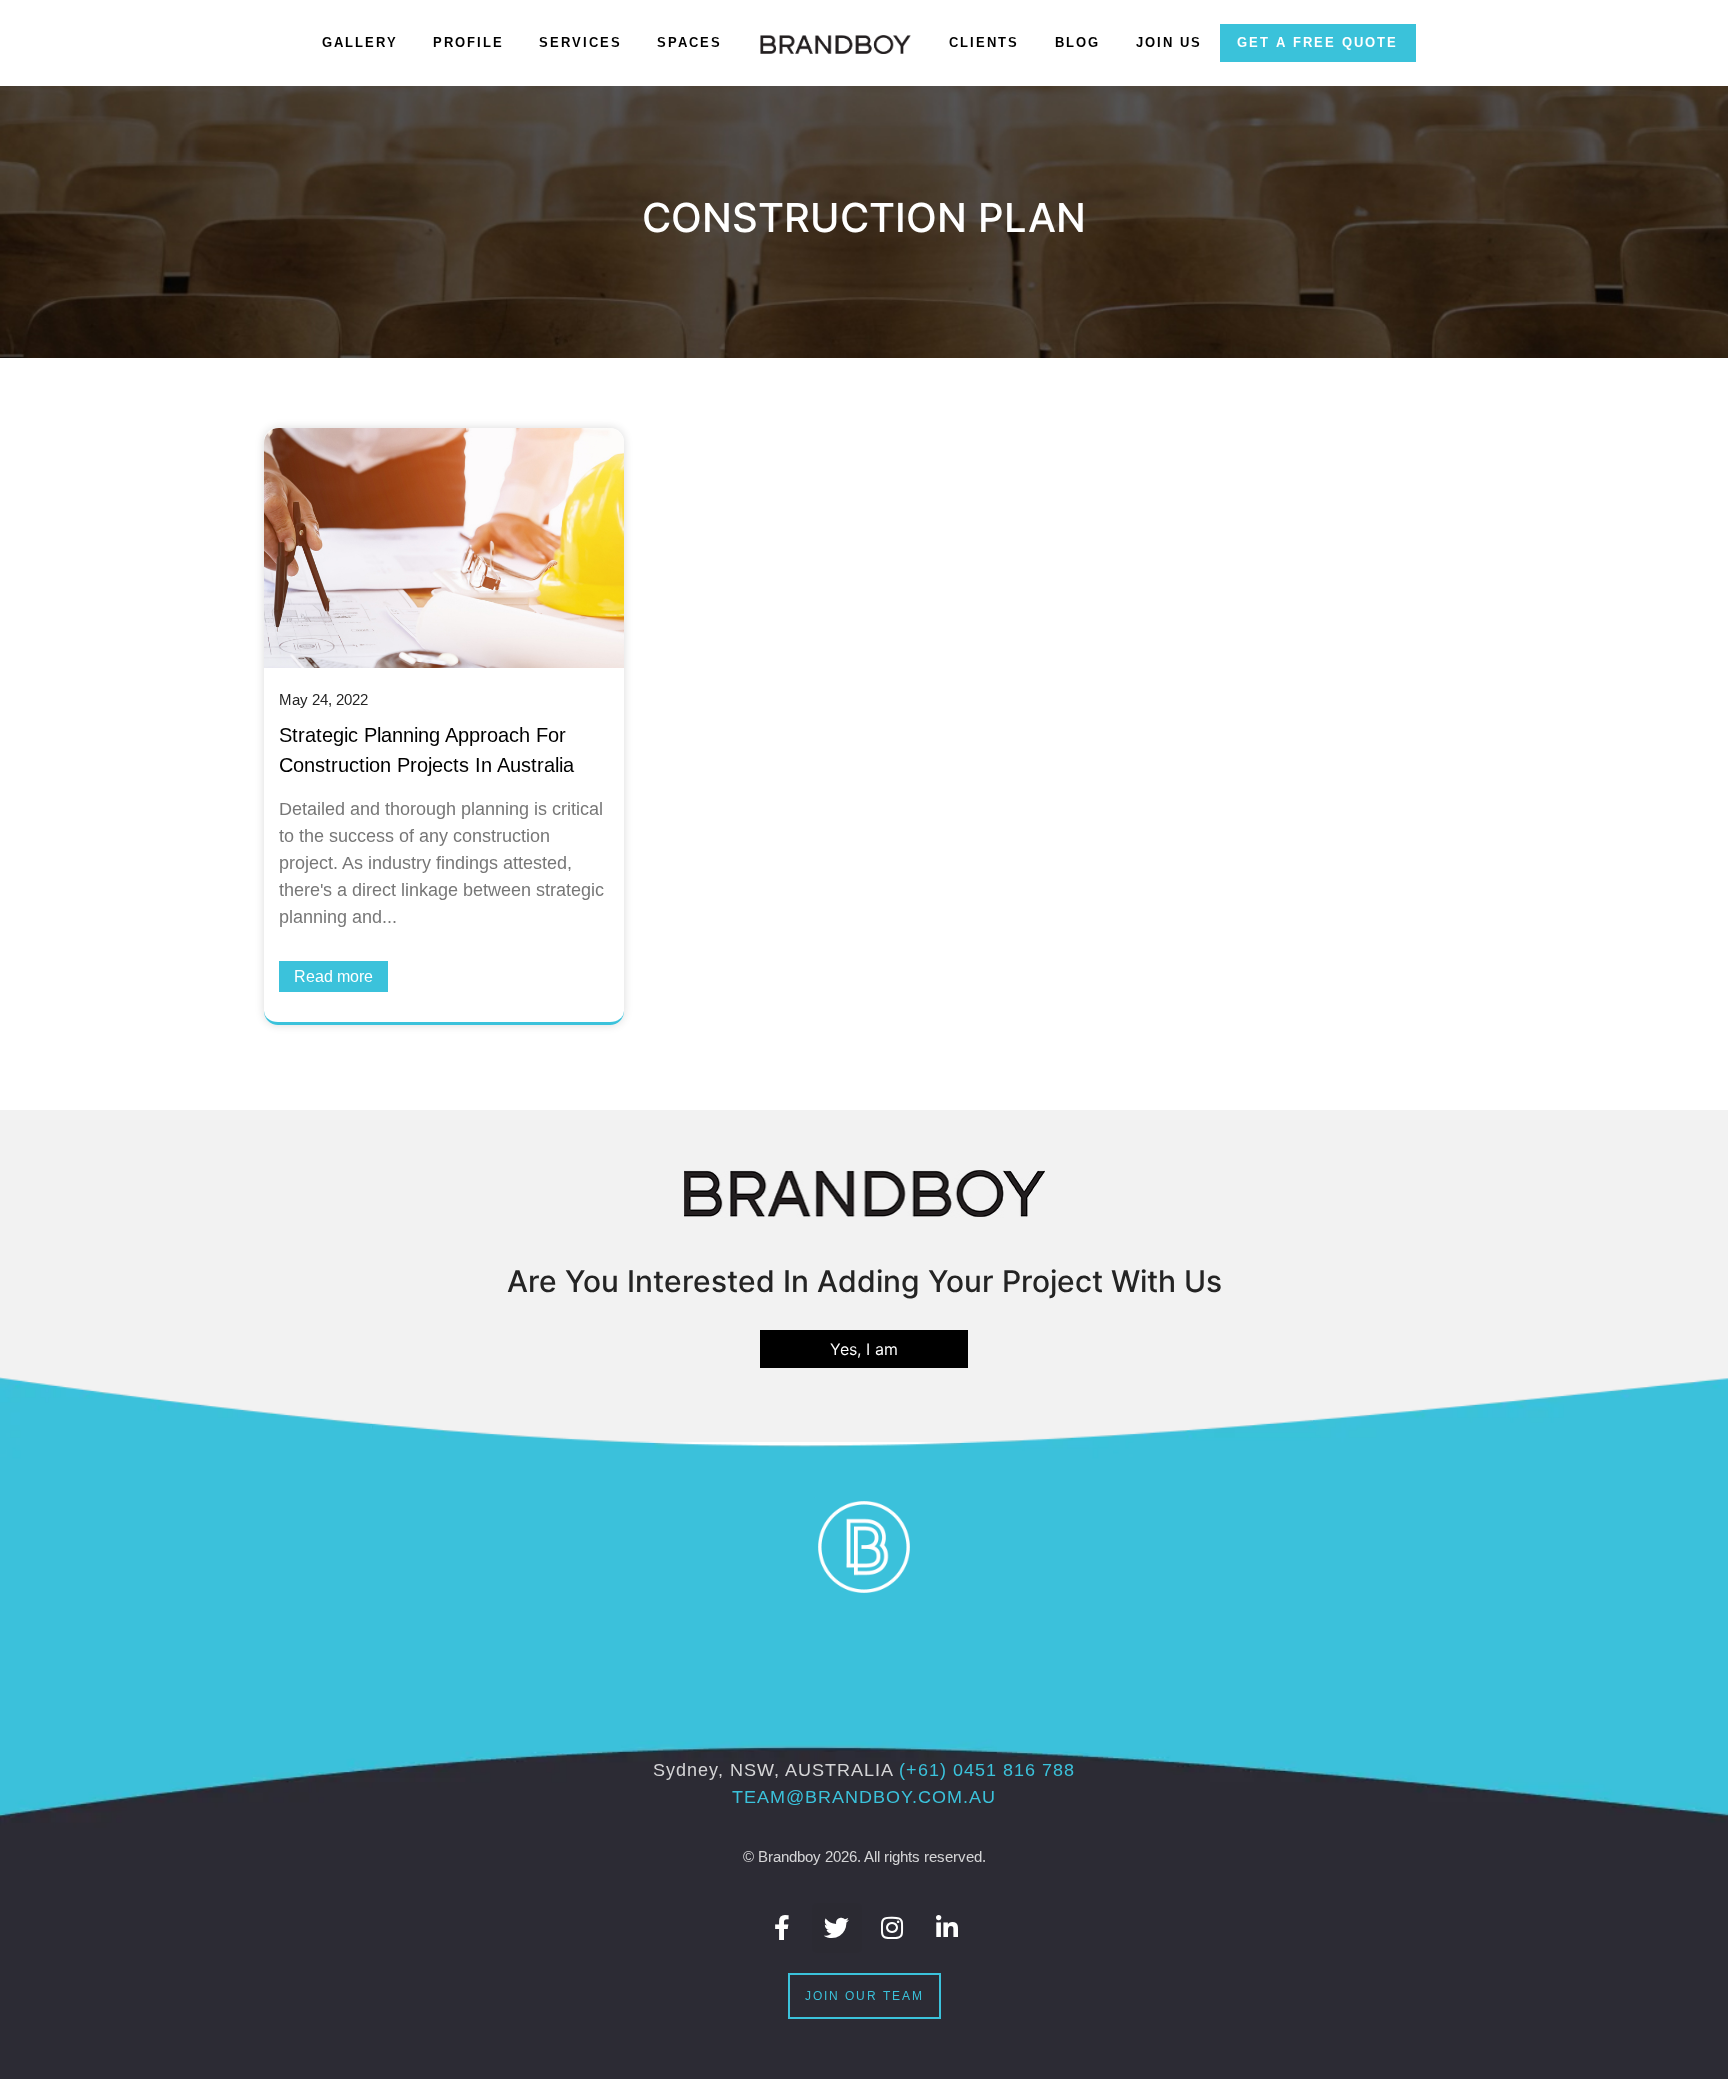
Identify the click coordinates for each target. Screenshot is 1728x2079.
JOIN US (1169, 42)
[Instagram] (892, 1928)
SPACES (689, 42)
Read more (333, 976)
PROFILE (468, 42)
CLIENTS (984, 42)
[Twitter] (837, 1928)
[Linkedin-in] (947, 1928)
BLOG (1077, 42)
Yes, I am (864, 1349)
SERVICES (580, 42)
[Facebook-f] (782, 1928)
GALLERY (360, 42)
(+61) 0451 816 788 (987, 1770)
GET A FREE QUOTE (1317, 42)
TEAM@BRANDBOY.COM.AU (864, 1797)
